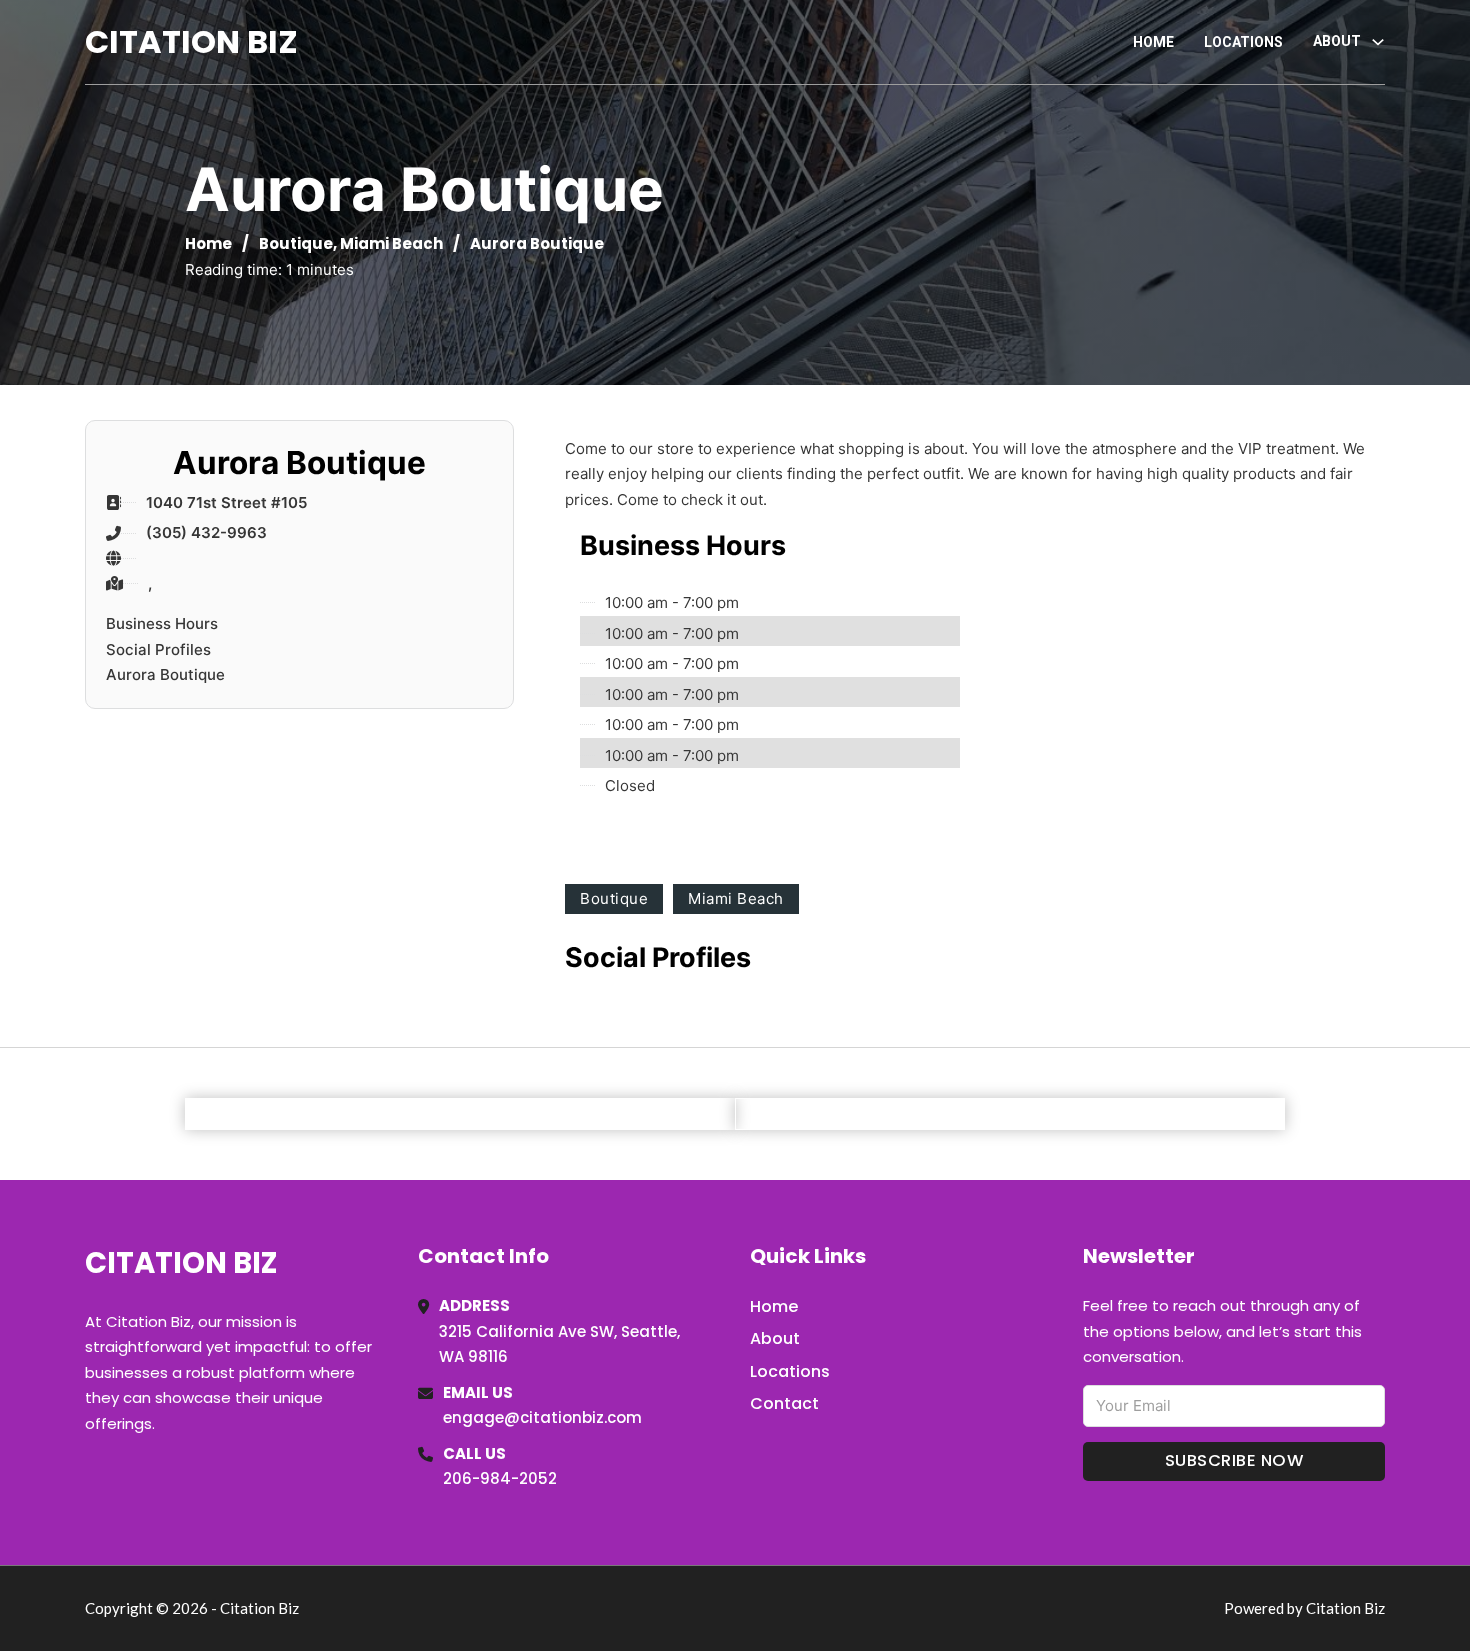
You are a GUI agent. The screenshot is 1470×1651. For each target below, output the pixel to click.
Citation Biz (191, 41)
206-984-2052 (500, 1478)
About (775, 1338)
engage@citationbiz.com (542, 1417)
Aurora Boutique (165, 674)
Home (1153, 42)
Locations (1243, 42)
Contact (784, 1403)
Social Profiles (158, 649)
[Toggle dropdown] (1378, 42)
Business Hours (162, 623)
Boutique (296, 243)
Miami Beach (391, 243)
